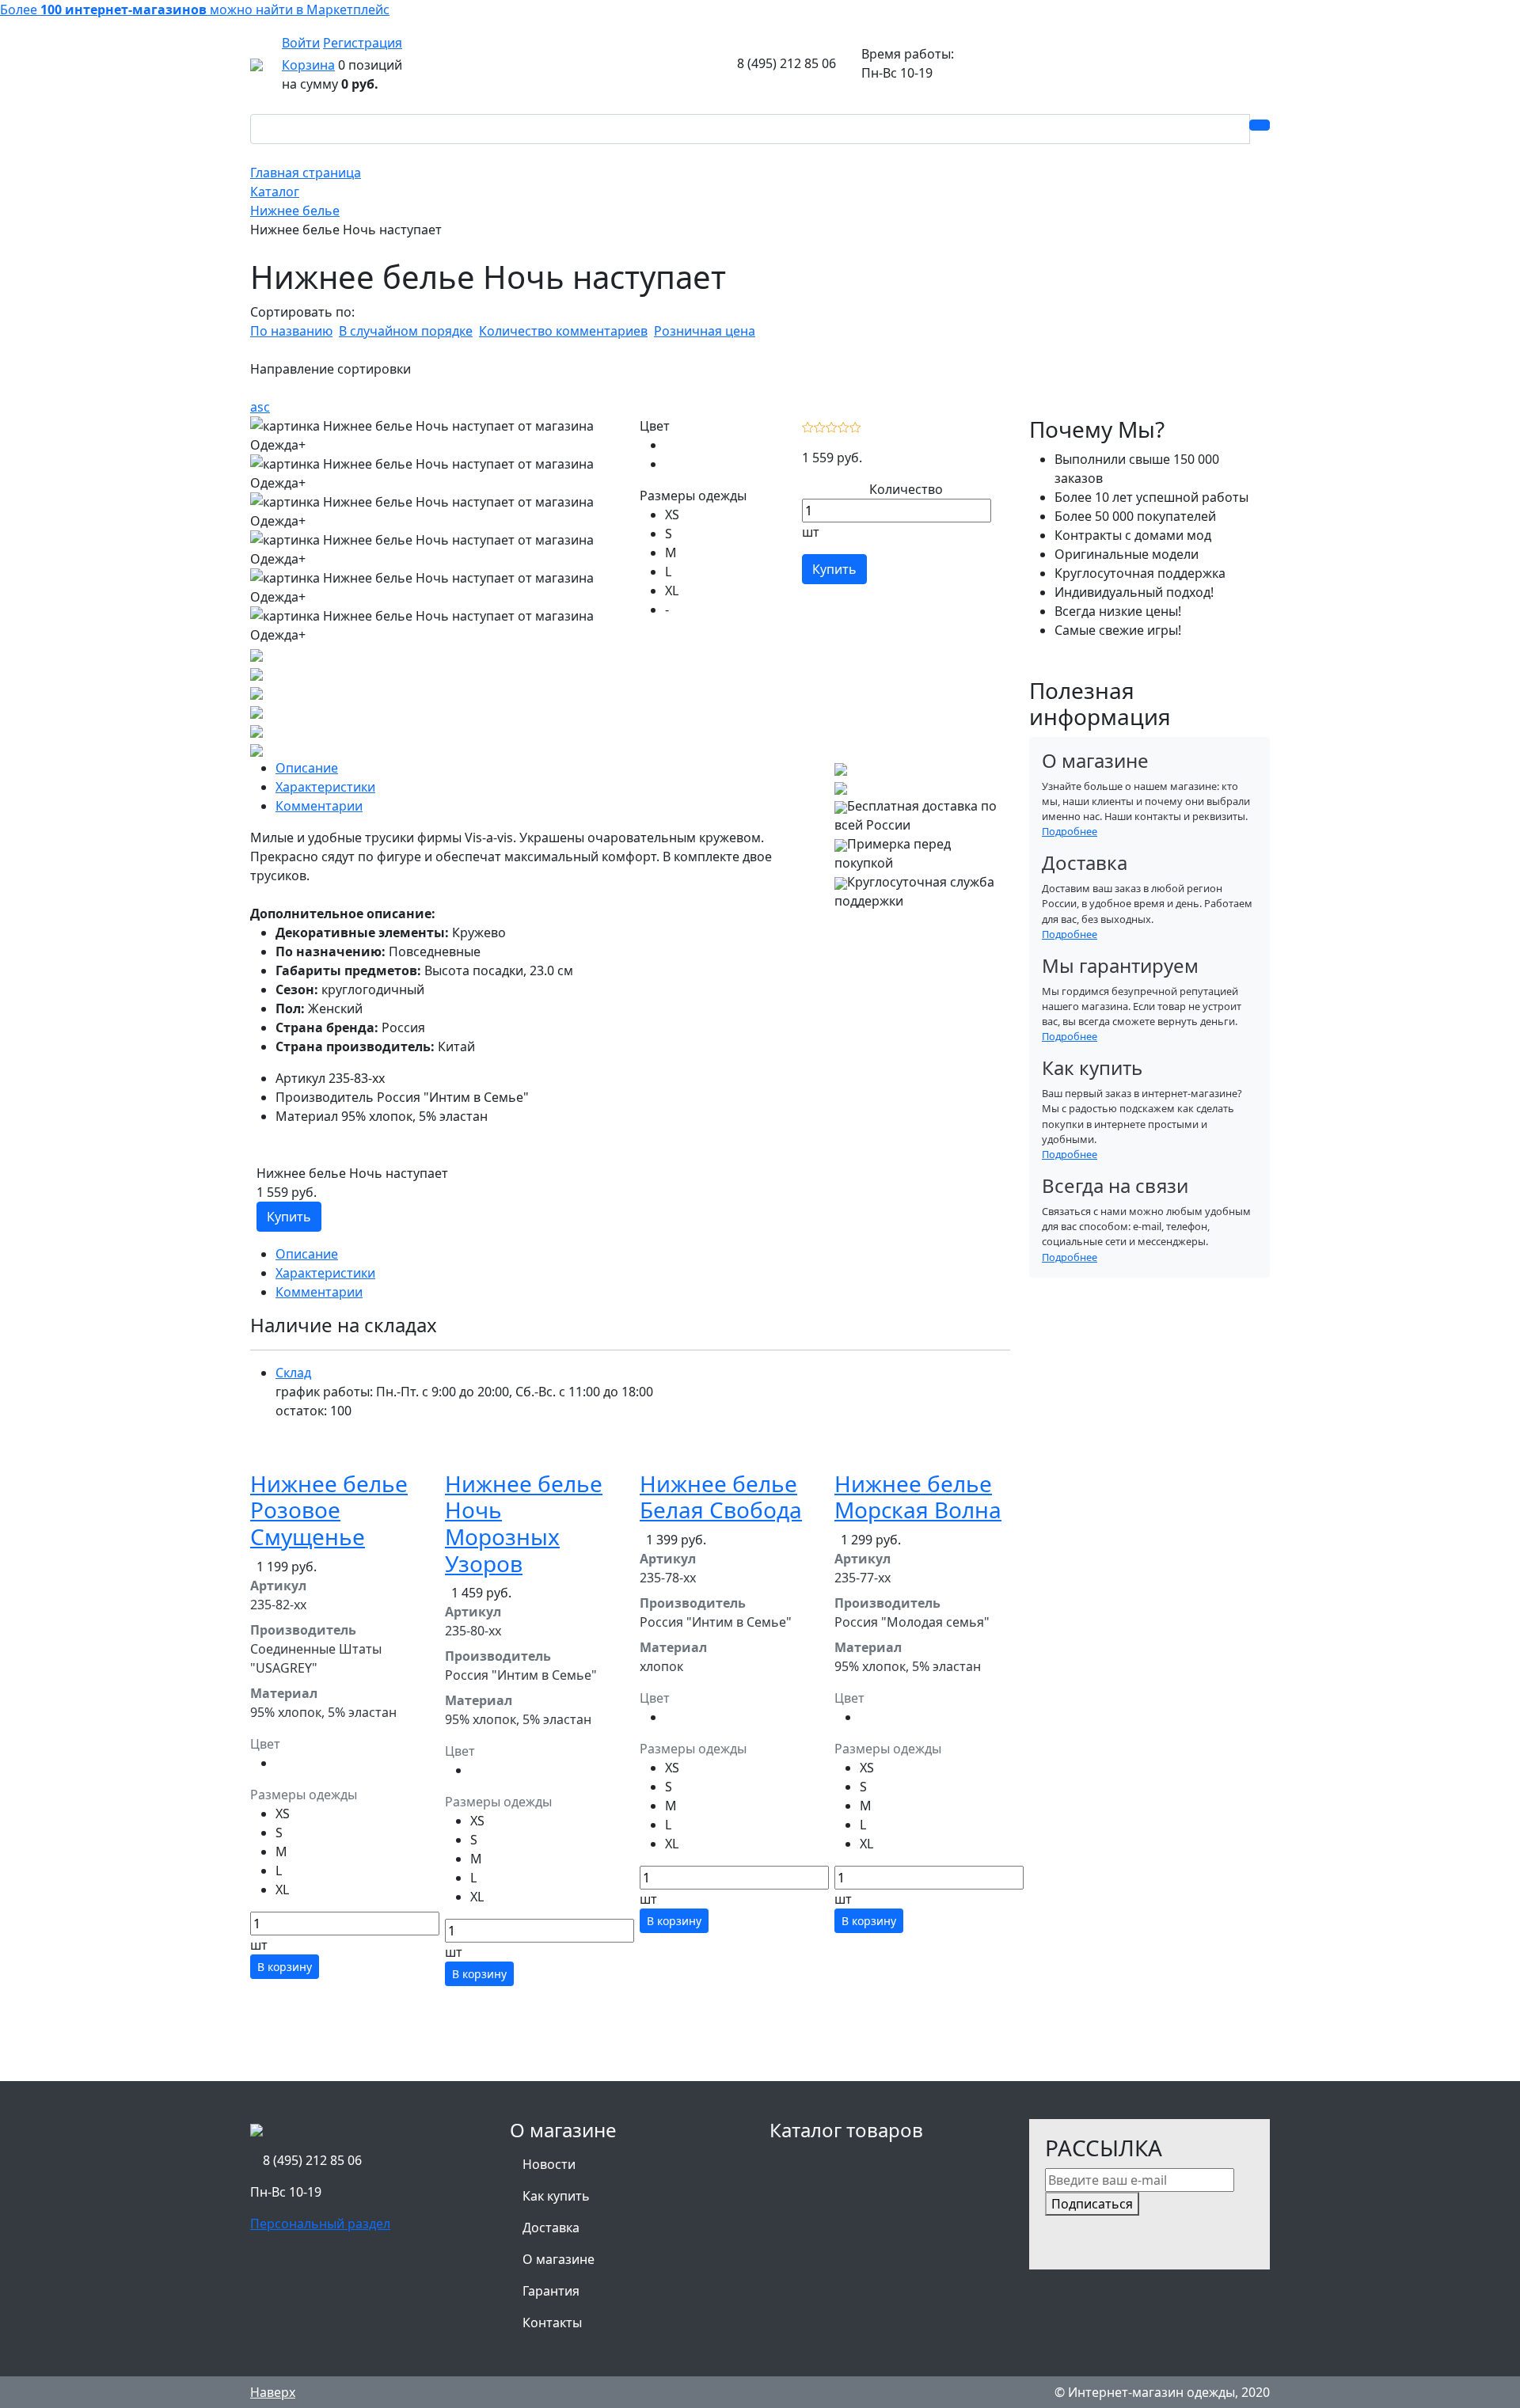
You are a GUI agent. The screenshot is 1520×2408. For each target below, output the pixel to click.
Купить (834, 569)
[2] (820, 426)
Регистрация (363, 43)
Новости (549, 2164)
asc (260, 407)
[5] (855, 426)
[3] (832, 426)
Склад (293, 1373)
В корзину (285, 1967)
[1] (808, 426)
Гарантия (551, 2291)
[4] (844, 426)
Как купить (556, 2196)
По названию (291, 331)
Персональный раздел (320, 2224)
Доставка (551, 2228)
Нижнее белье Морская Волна (918, 1497)
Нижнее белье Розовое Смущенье (329, 1510)
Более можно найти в (195, 9)
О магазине (559, 2259)
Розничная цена (705, 331)
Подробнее (1070, 831)
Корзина (308, 65)
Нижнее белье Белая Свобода (721, 1497)
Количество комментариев (563, 331)
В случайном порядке (406, 331)
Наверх (273, 2392)
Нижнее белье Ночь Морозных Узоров (524, 1523)
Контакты (552, 2323)
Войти (301, 43)
